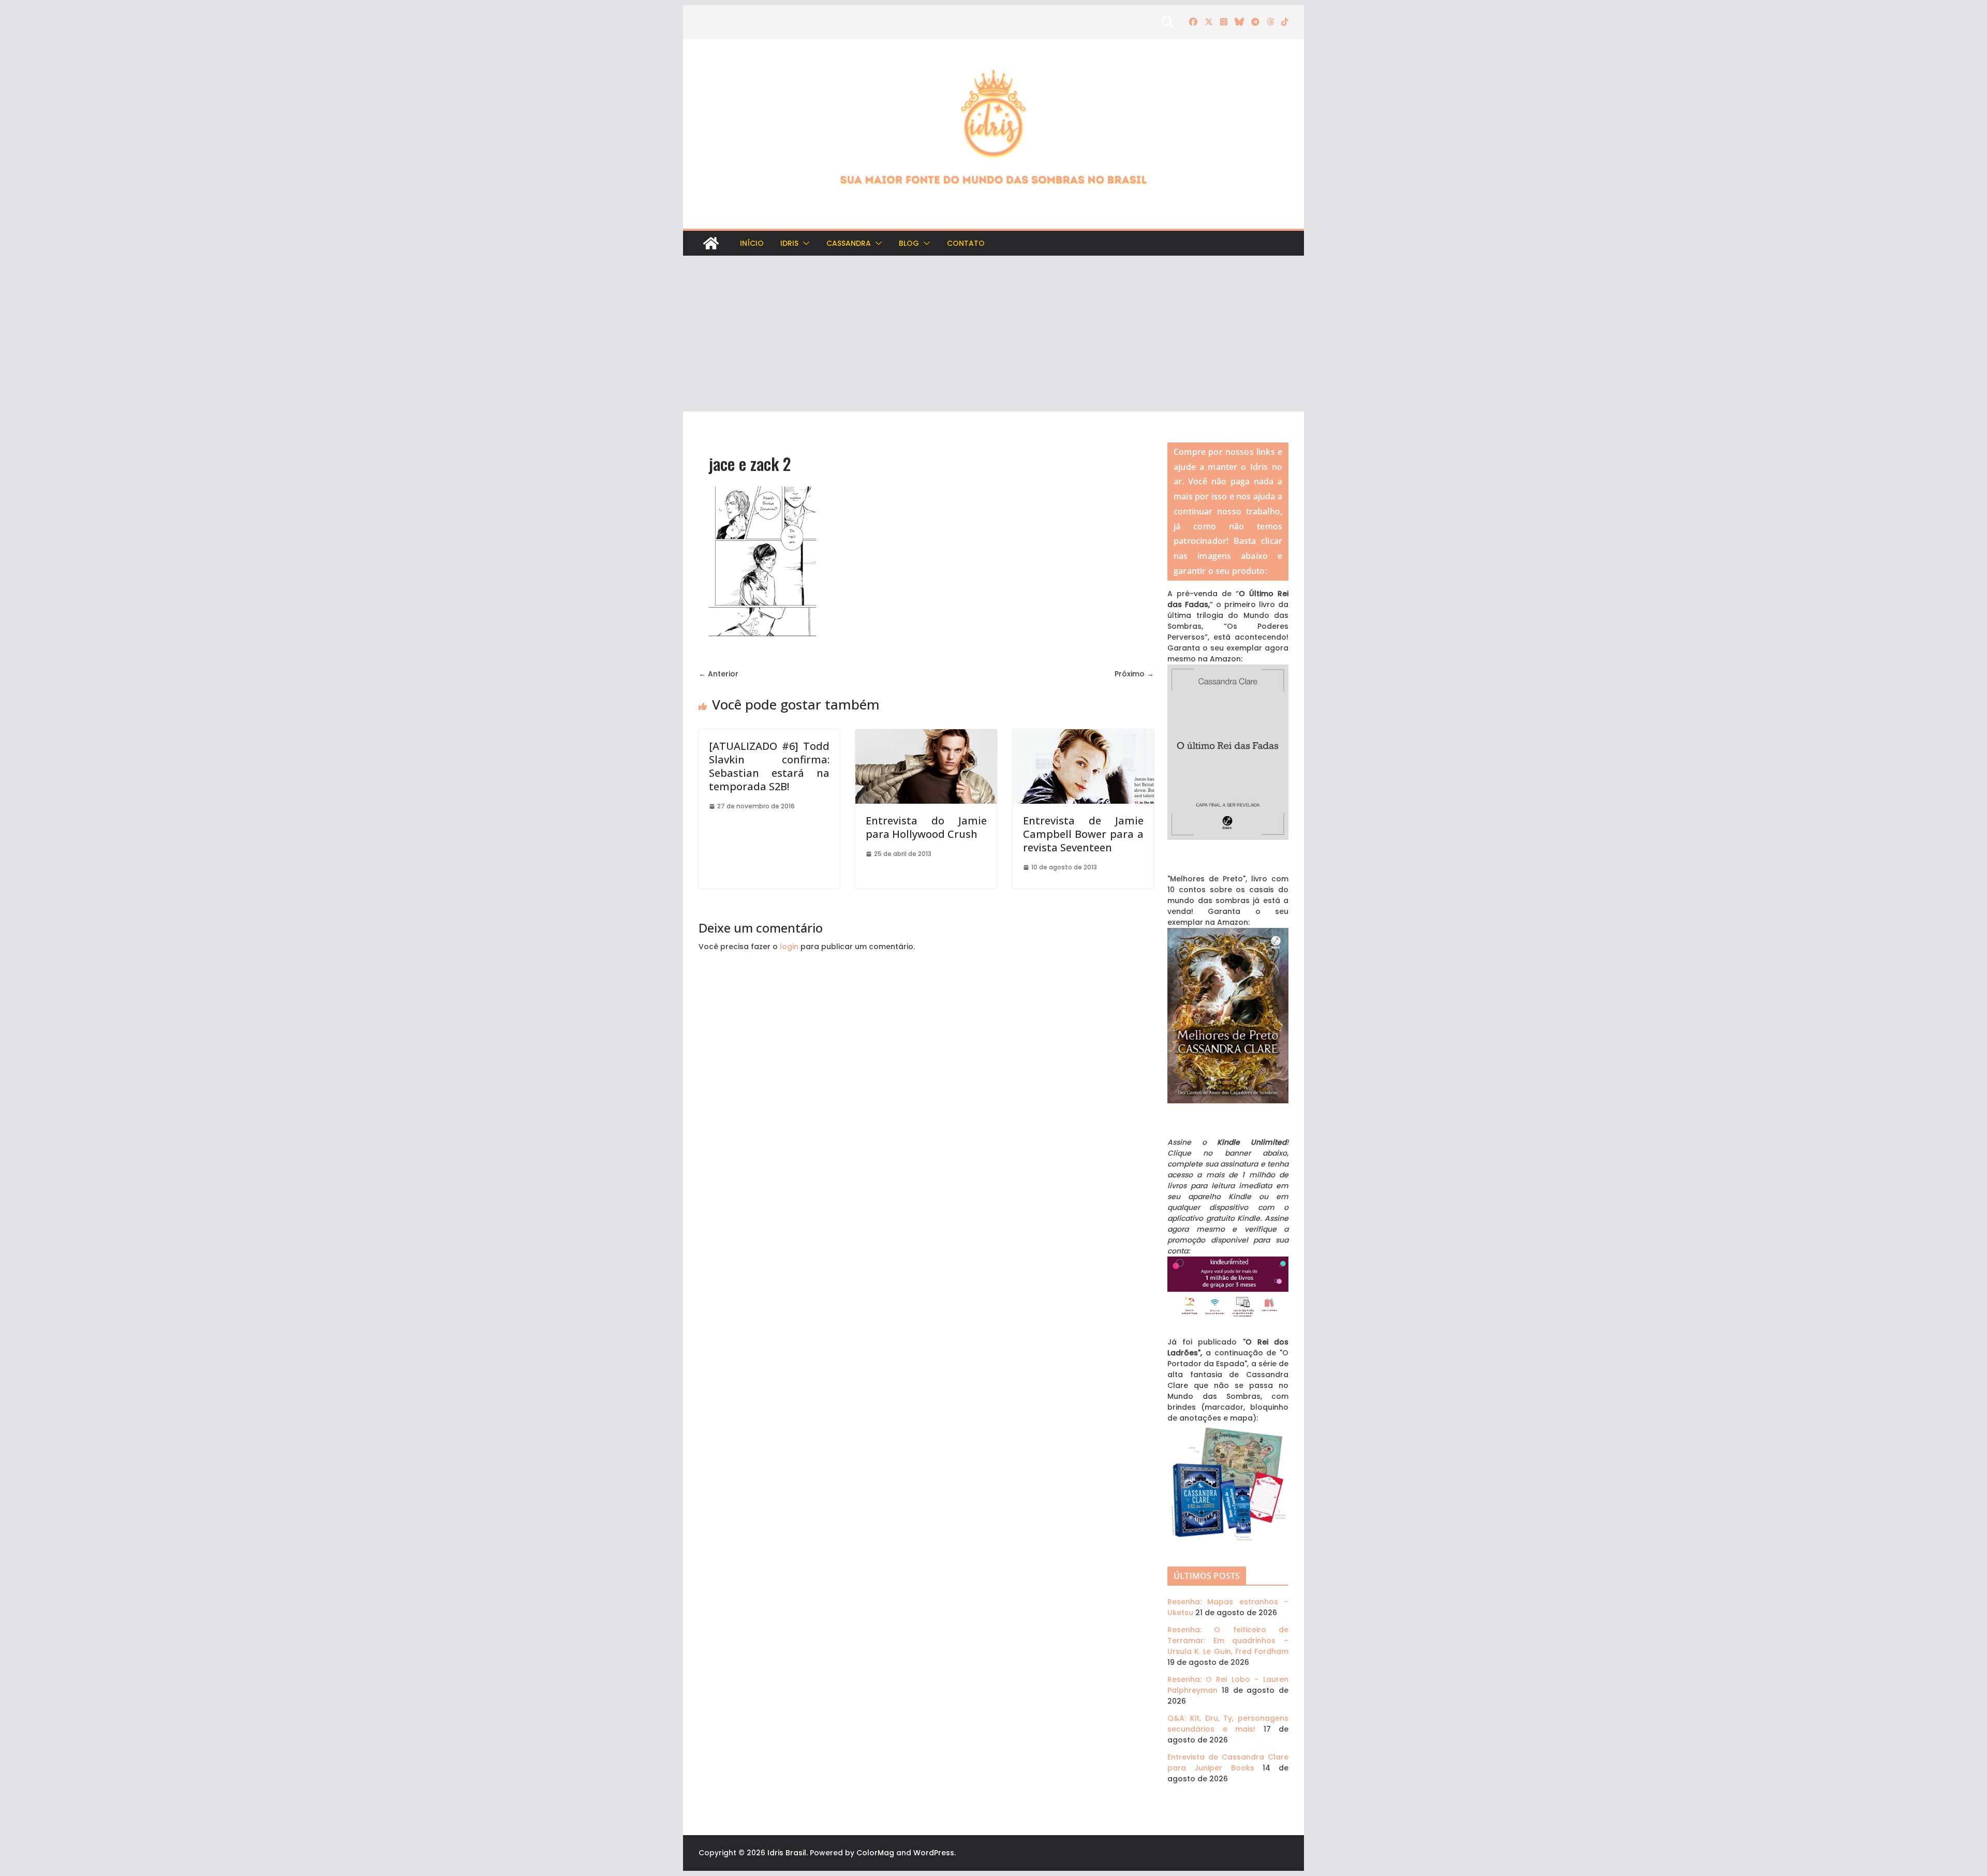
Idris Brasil (787, 1853)
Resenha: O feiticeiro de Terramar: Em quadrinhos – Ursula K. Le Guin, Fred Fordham (1228, 1641)
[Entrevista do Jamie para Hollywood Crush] (926, 734)
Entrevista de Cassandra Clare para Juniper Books (1228, 1762)
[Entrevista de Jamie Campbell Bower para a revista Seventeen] (1083, 734)
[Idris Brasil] (711, 243)
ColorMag (875, 1853)
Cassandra (849, 243)
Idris (789, 243)
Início (752, 243)
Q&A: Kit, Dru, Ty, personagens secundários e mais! (1228, 1724)
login (789, 947)
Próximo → (1134, 674)
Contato (966, 243)
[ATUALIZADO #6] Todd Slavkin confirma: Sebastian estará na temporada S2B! (769, 766)
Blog (909, 243)
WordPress (934, 1853)
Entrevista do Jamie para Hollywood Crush (926, 827)
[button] (804, 243)
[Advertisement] (993, 334)
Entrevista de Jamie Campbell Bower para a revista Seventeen (1083, 834)
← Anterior (718, 674)
